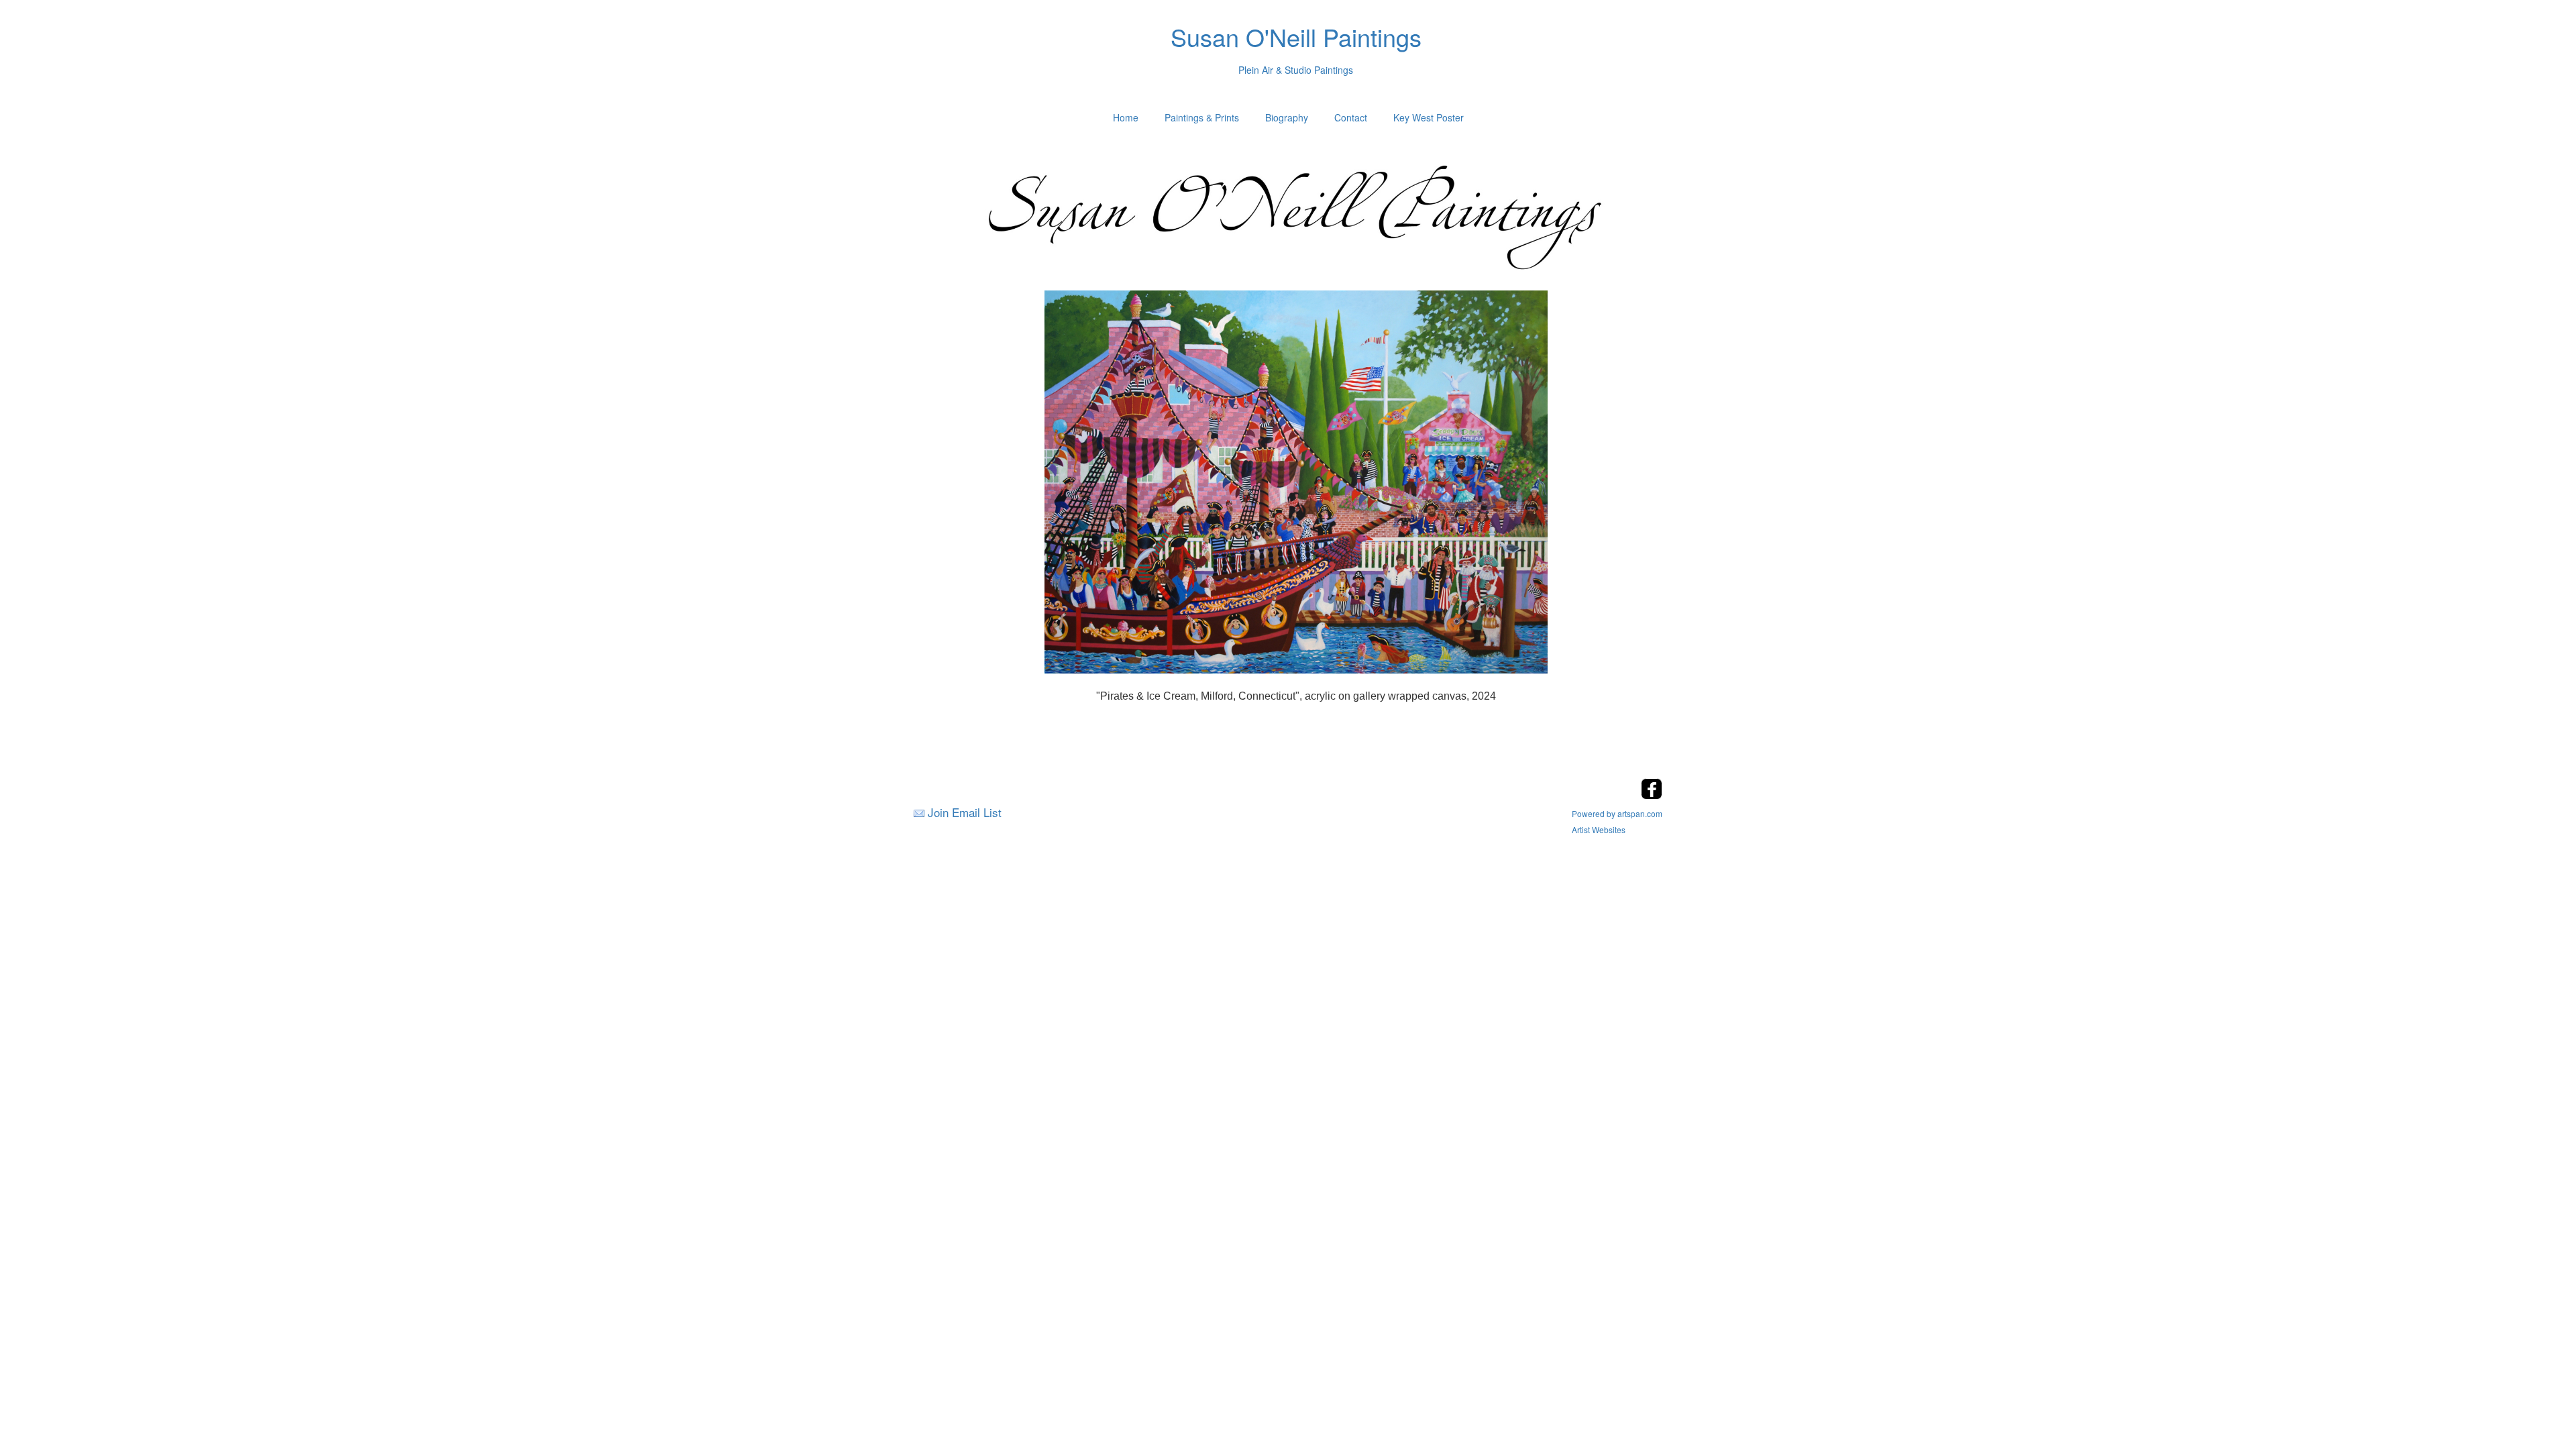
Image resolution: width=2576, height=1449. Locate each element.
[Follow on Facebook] (1652, 795)
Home (1126, 117)
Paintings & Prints (1202, 117)
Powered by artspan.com (1617, 813)
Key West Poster (1429, 117)
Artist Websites (1599, 829)
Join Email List (965, 812)
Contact (1351, 117)
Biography (1287, 117)
